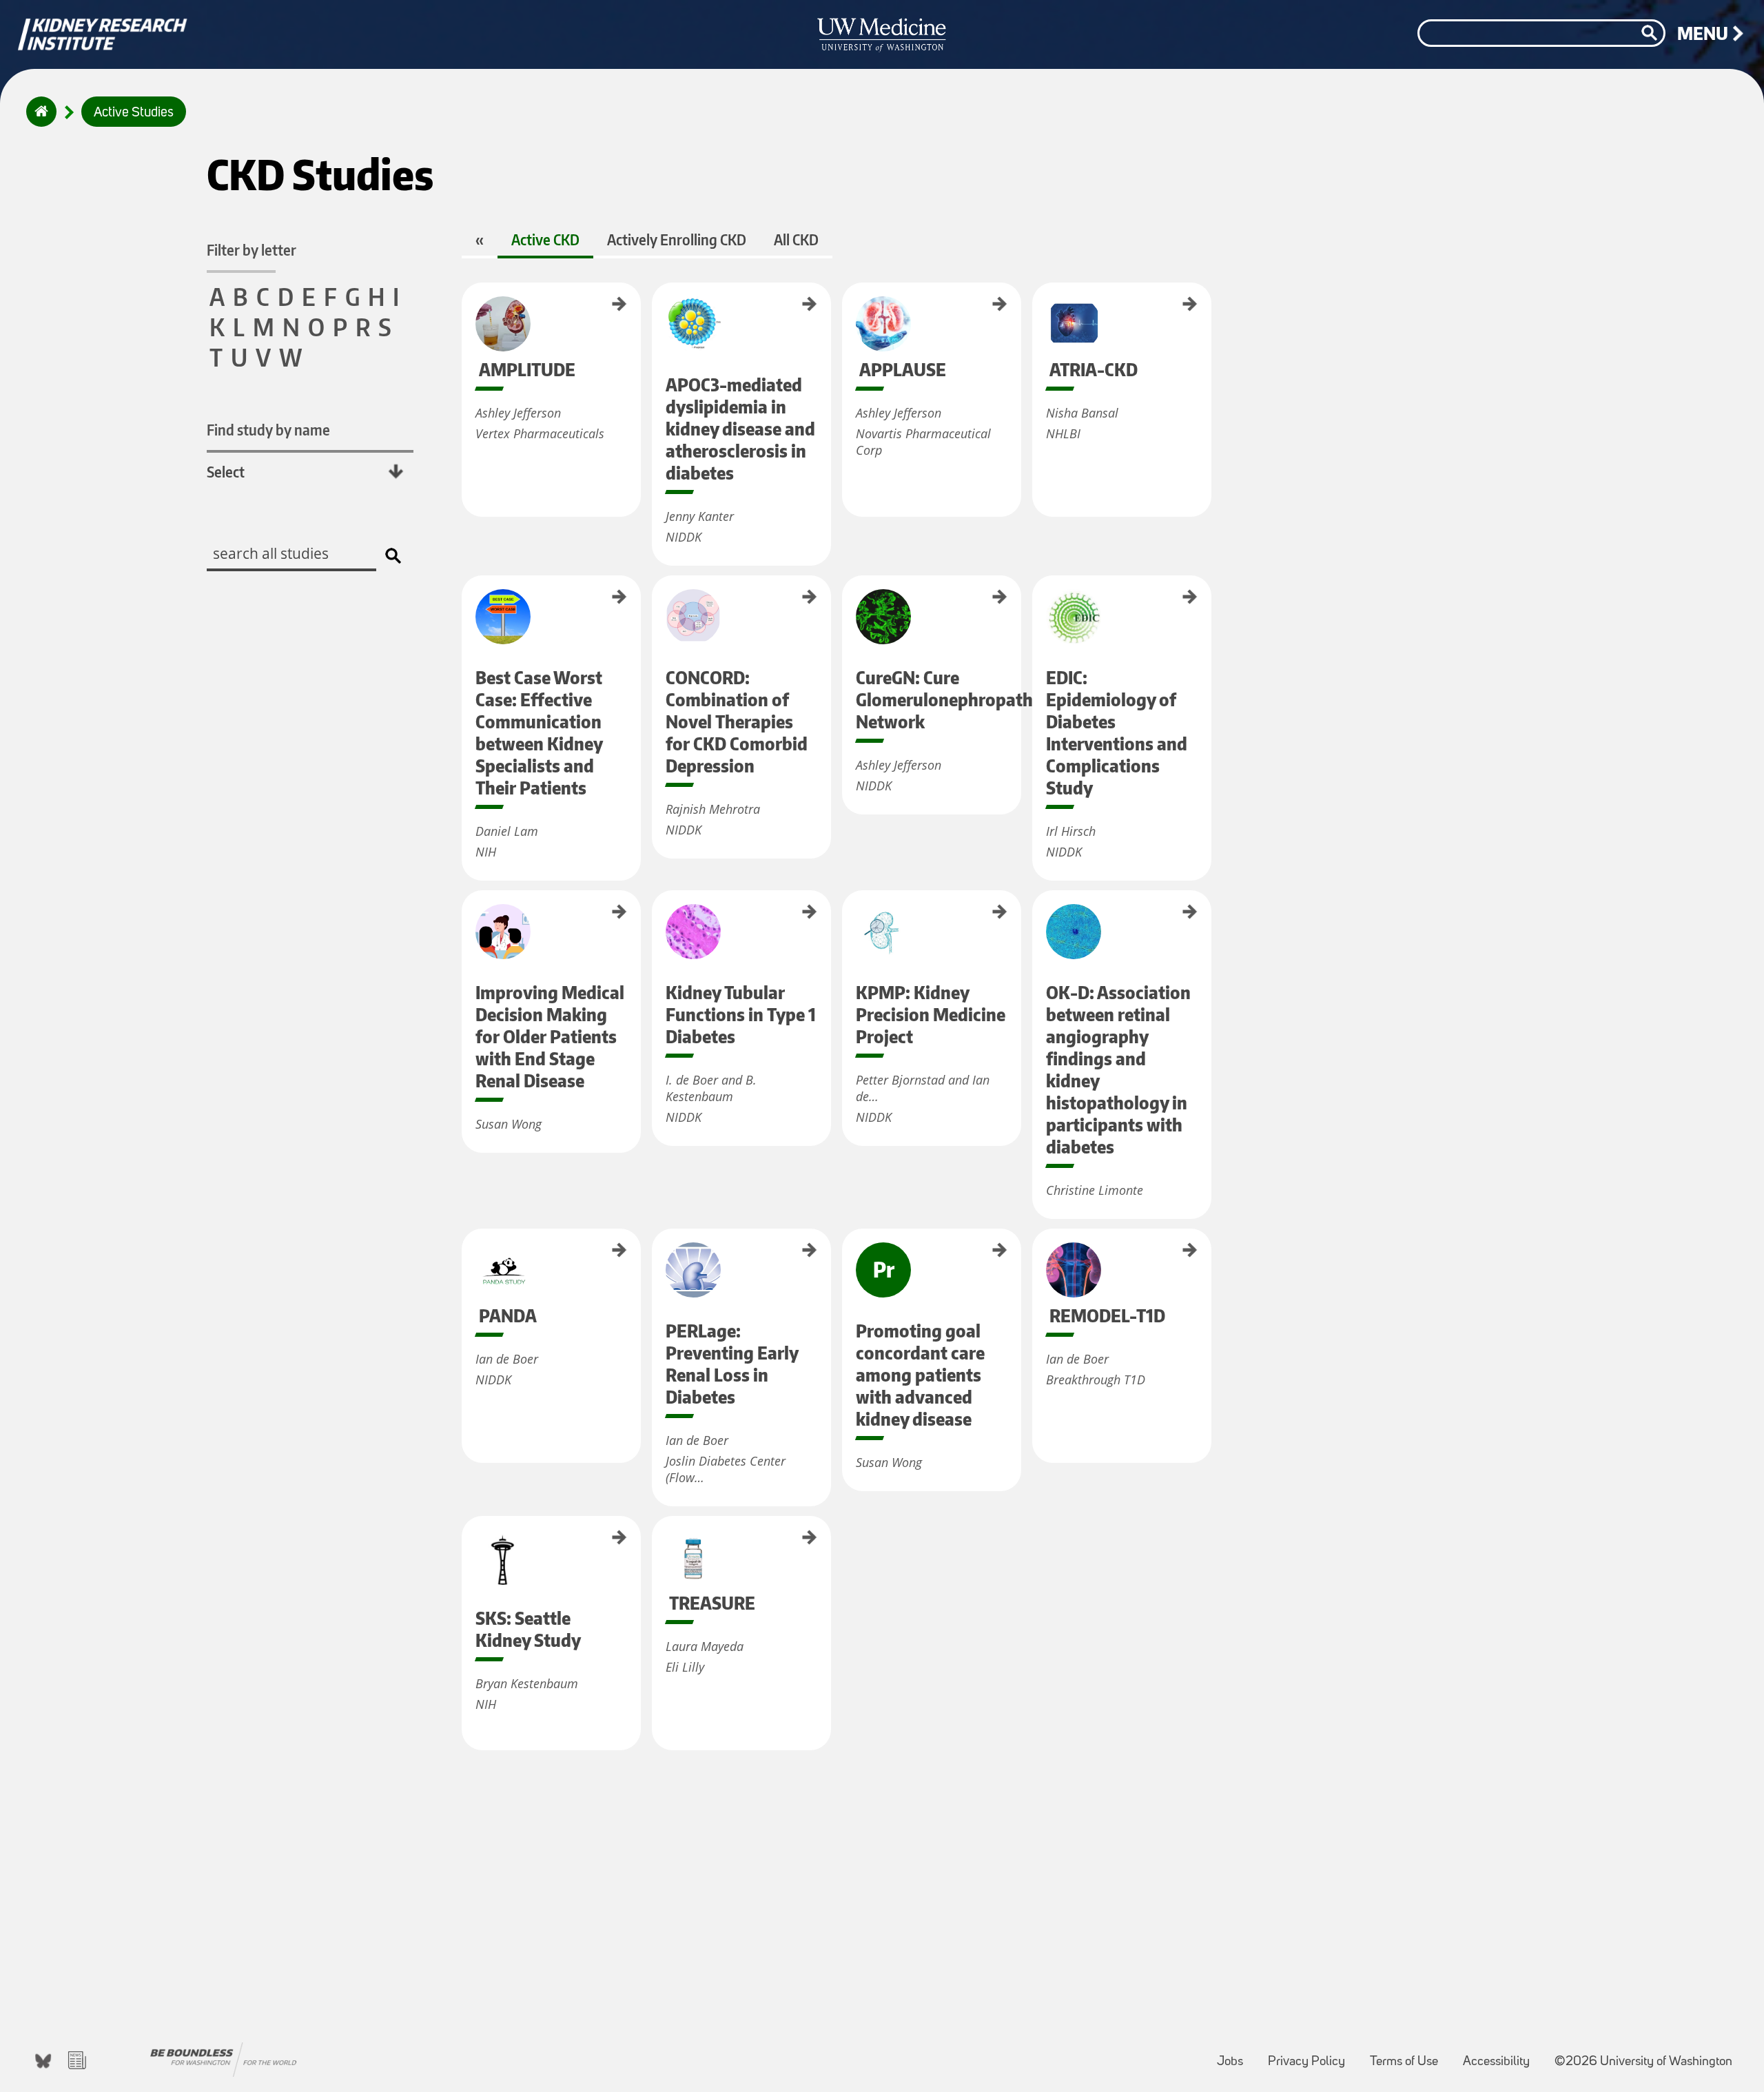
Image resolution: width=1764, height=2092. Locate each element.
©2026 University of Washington (1643, 2062)
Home (38, 121)
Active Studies (134, 113)
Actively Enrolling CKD (677, 239)
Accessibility (1502, 2055)
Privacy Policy (1312, 2055)
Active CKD (545, 239)
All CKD (796, 239)
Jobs (1235, 2055)
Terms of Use (1409, 2055)
